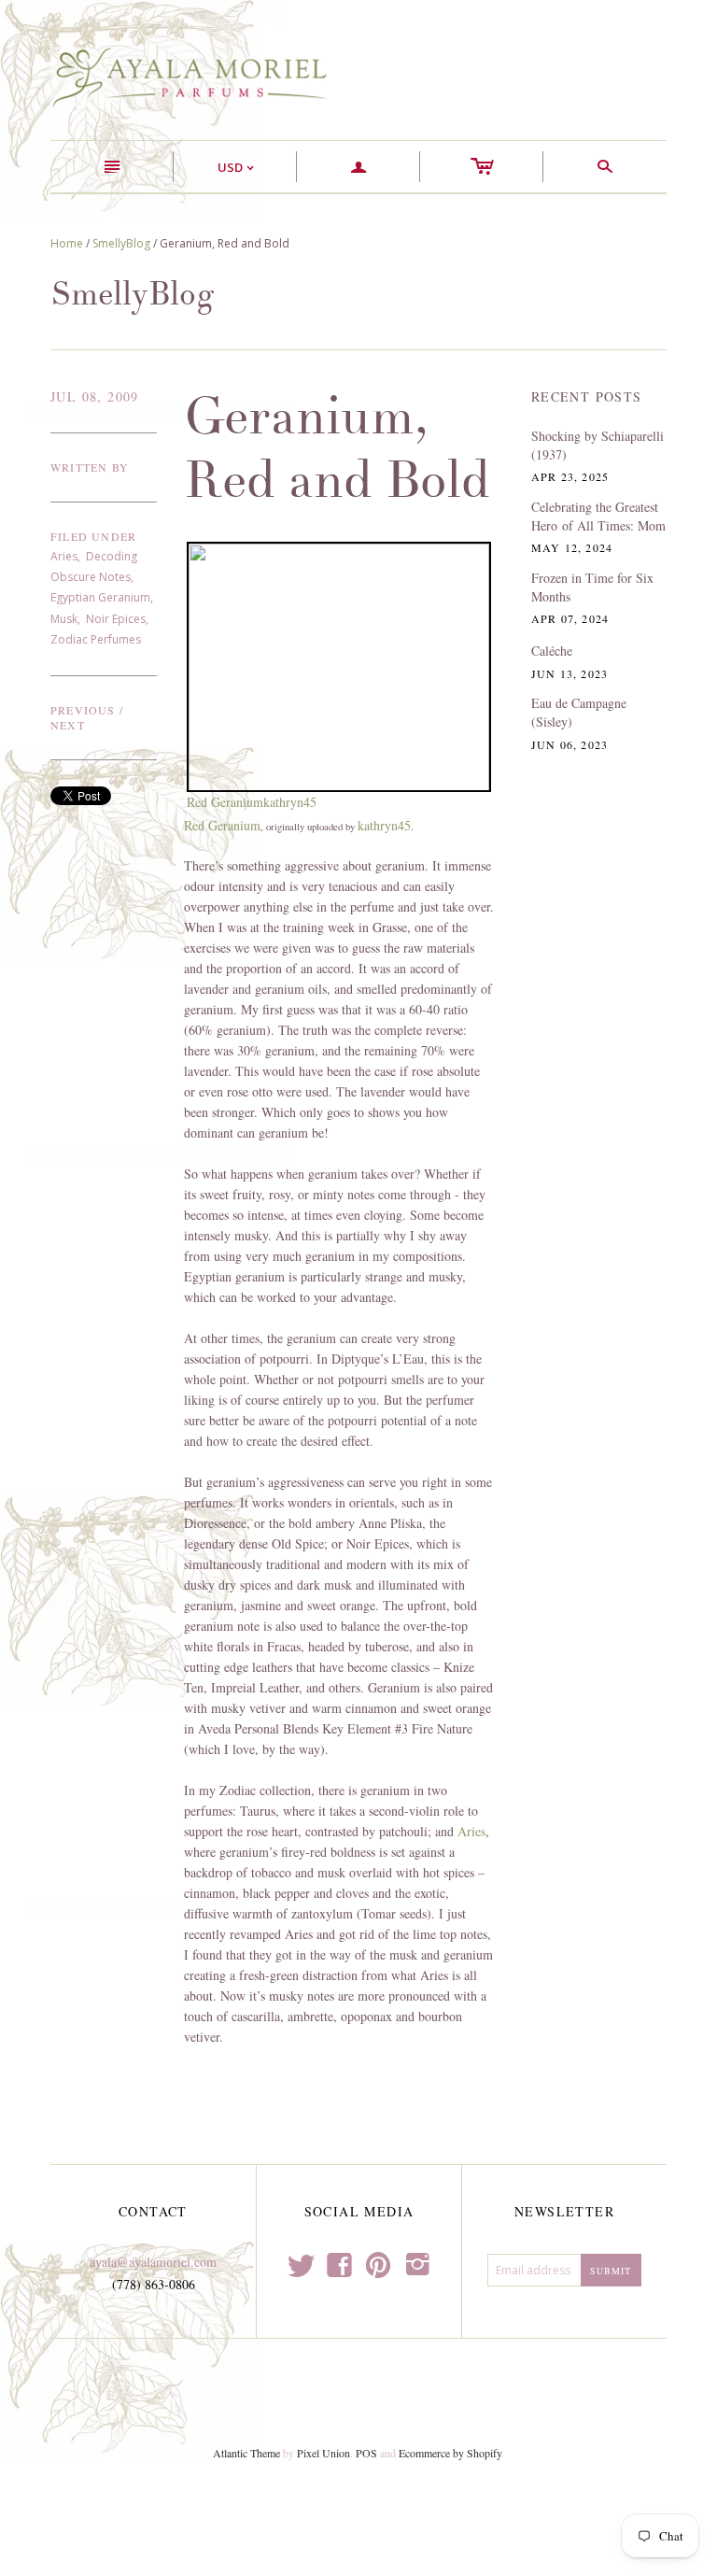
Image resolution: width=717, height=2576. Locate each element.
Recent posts (587, 396)
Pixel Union (323, 2453)
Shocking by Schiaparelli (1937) (597, 445)
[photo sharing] (339, 665)
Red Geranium (225, 802)
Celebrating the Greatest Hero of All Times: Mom (598, 516)
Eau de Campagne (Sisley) (579, 712)
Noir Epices (116, 619)
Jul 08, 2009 (95, 396)
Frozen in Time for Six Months (592, 587)
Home (67, 243)
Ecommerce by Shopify (450, 2453)
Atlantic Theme (246, 2453)
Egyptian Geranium (100, 597)
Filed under (93, 536)
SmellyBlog (121, 243)
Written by (90, 467)
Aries (64, 556)
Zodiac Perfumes (96, 639)
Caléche (552, 651)
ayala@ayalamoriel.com (153, 2262)
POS (366, 2453)
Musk (64, 619)
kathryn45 (290, 802)
